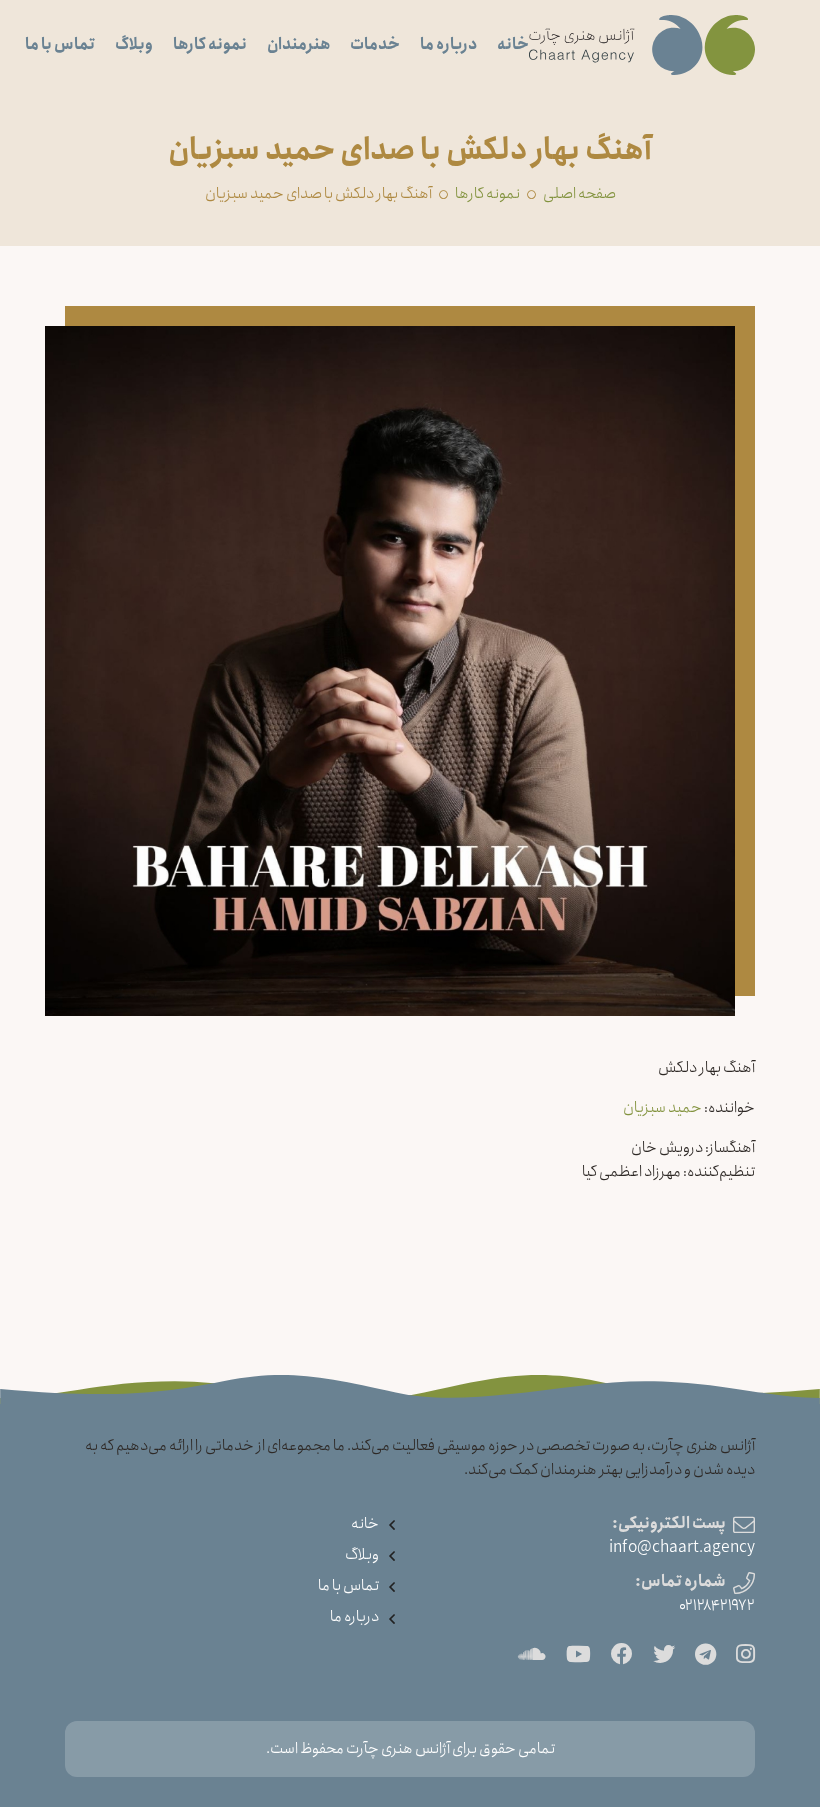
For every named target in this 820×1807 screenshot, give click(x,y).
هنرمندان (298, 45)
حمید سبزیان (662, 1107)
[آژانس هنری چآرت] (642, 45)
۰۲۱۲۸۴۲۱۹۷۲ (717, 1605)
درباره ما (448, 45)
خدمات (375, 45)
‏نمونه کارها (487, 193)
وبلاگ (134, 45)
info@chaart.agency (682, 1547)
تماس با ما (60, 45)
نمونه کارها (210, 45)
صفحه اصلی (579, 193)
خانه (513, 45)
